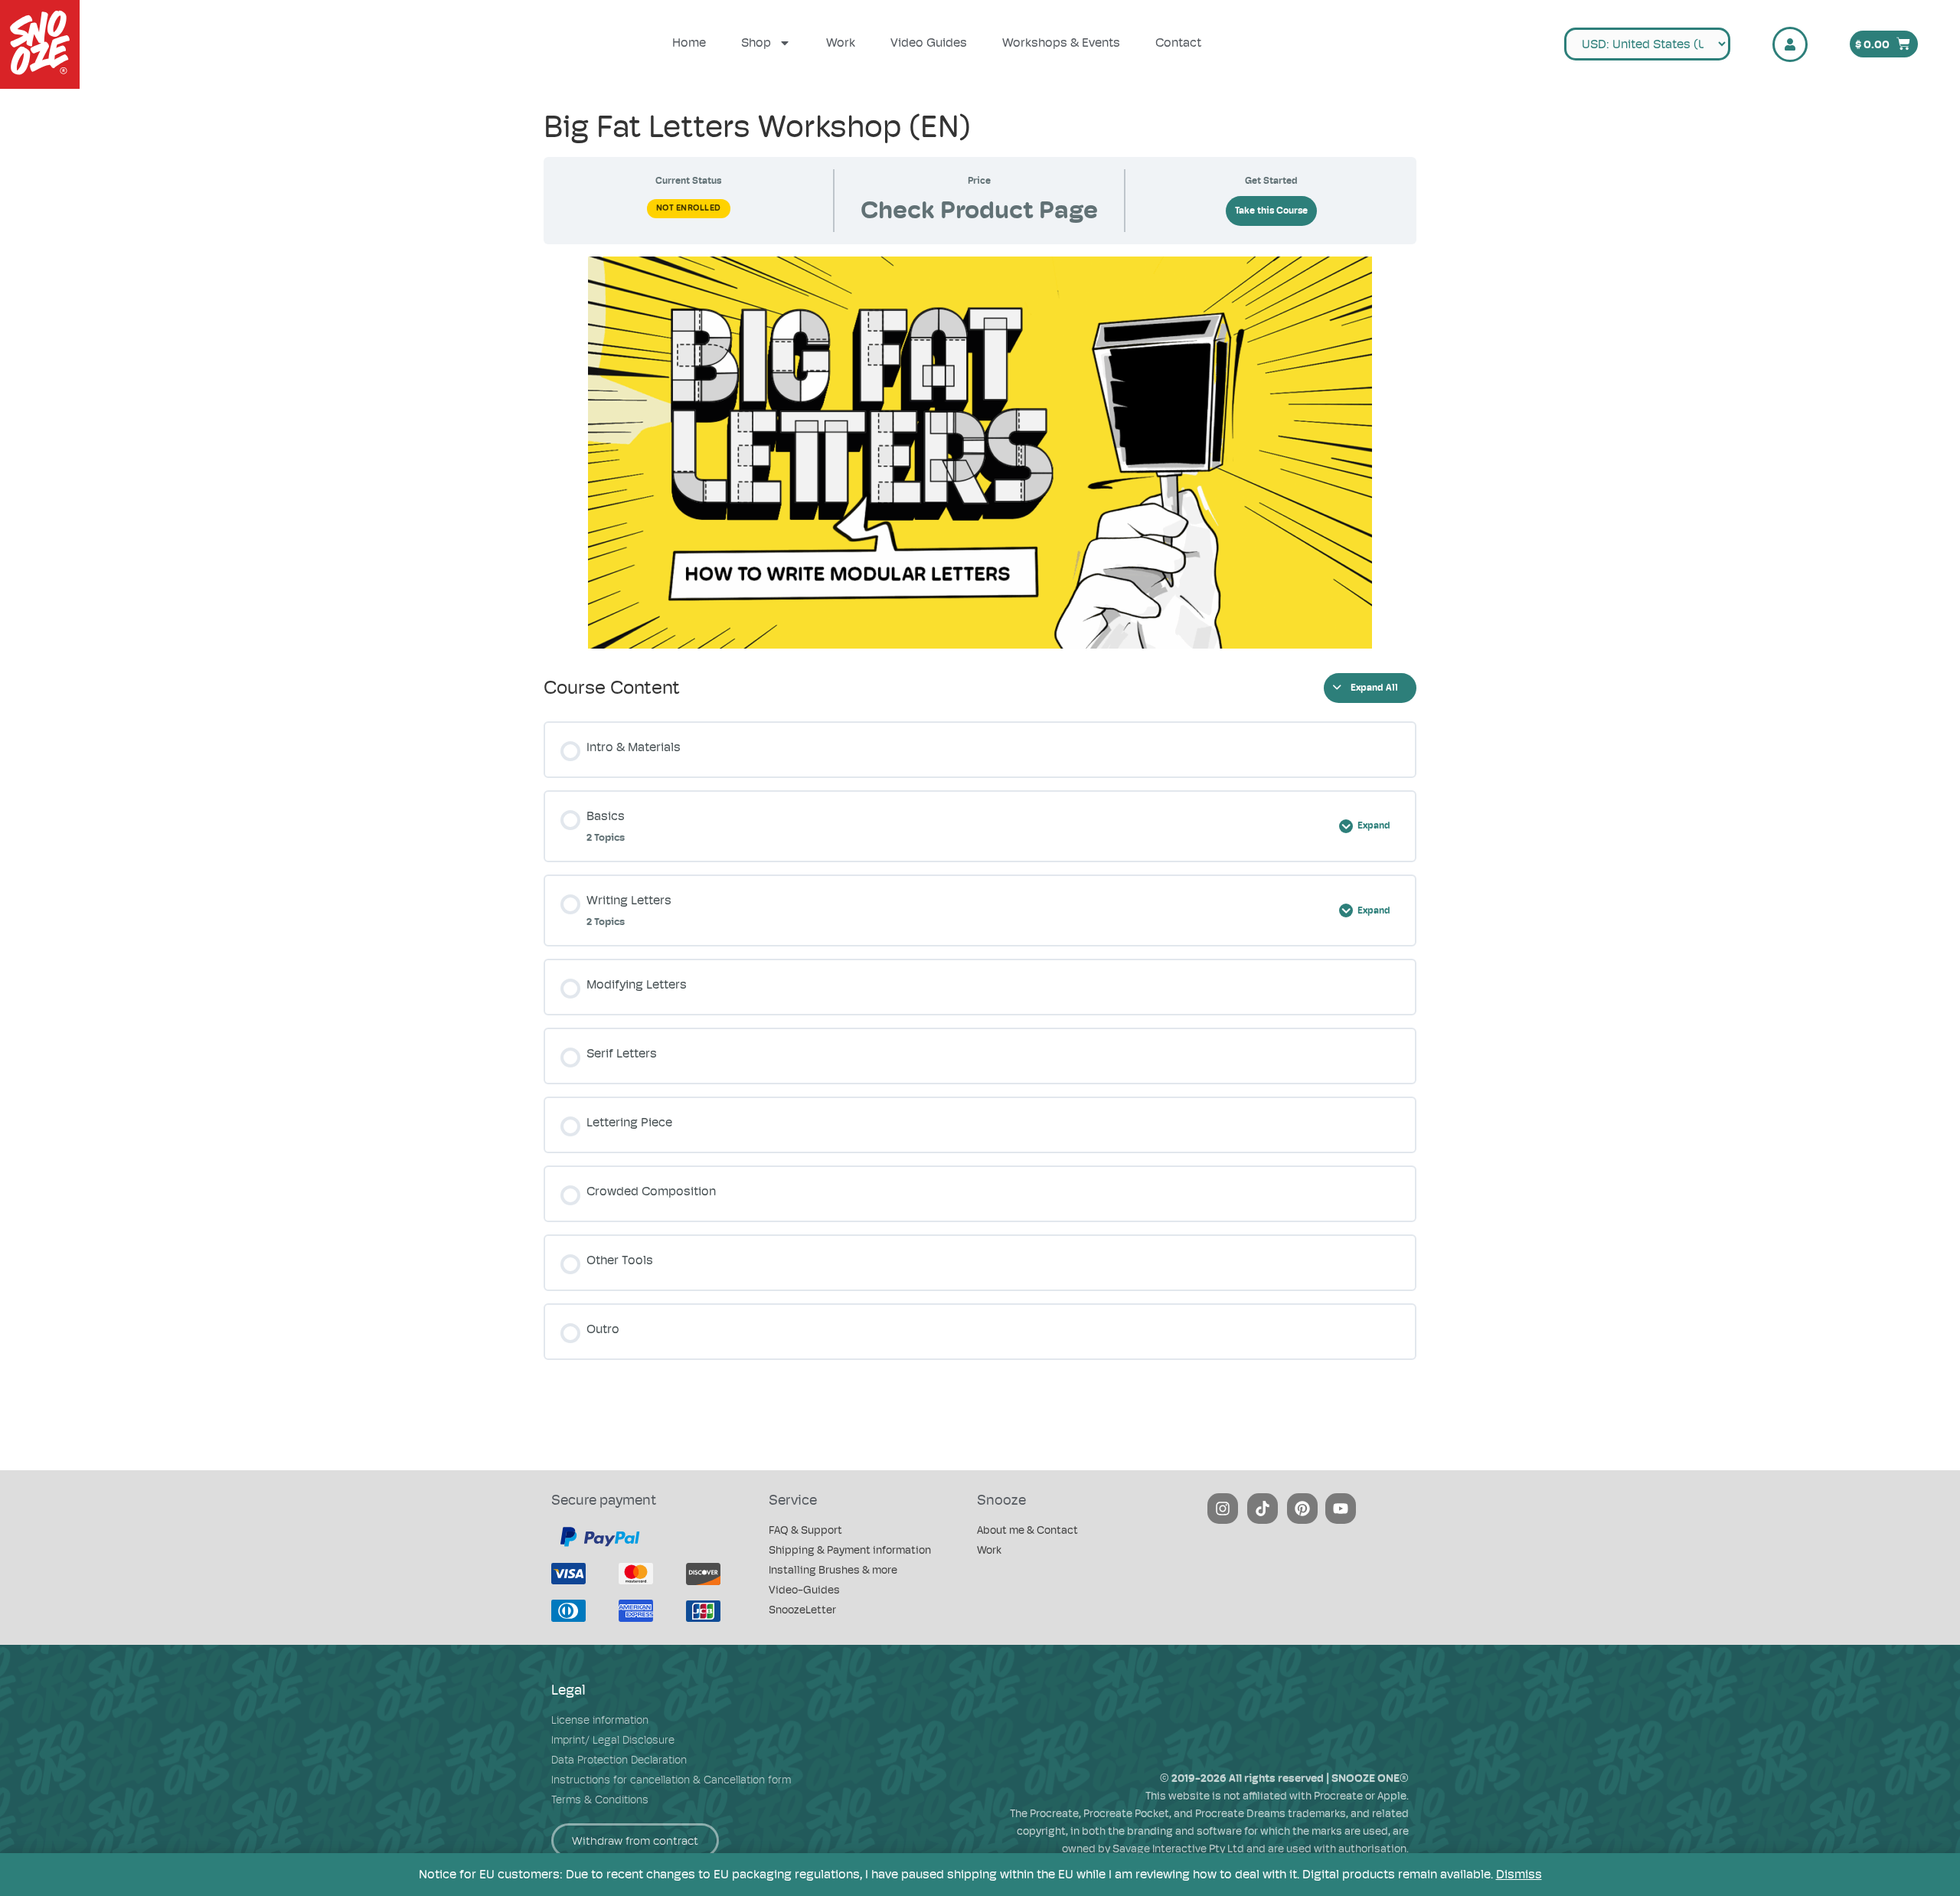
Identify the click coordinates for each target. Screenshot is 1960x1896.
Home (689, 42)
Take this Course (1271, 211)
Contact (1178, 42)
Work (841, 42)
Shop (756, 42)
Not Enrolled (689, 208)
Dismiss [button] (1519, 1874)
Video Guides (929, 42)
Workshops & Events (1061, 42)
